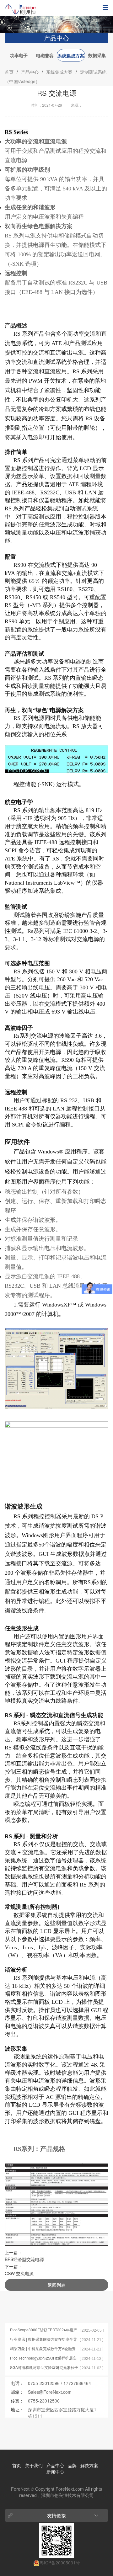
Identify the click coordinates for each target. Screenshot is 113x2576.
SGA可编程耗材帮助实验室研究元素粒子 (44, 2367)
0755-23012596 (44, 2383)
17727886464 (77, 2383)
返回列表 (56, 2285)
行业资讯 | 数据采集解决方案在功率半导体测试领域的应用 (43, 2339)
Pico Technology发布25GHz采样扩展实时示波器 (43, 2358)
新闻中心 (55, 2472)
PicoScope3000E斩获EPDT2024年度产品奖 (44, 2330)
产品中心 (30, 72)
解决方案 (89, 2465)
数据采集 (97, 55)
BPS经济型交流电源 (24, 2259)
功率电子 (19, 55)
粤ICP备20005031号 (60, 2563)
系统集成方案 (71, 56)
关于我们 (34, 2465)
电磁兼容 (45, 55)
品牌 (72, 2465)
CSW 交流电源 (19, 2273)
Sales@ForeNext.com (50, 2392)
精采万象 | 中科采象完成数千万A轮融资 (43, 2348)
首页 (9, 72)
